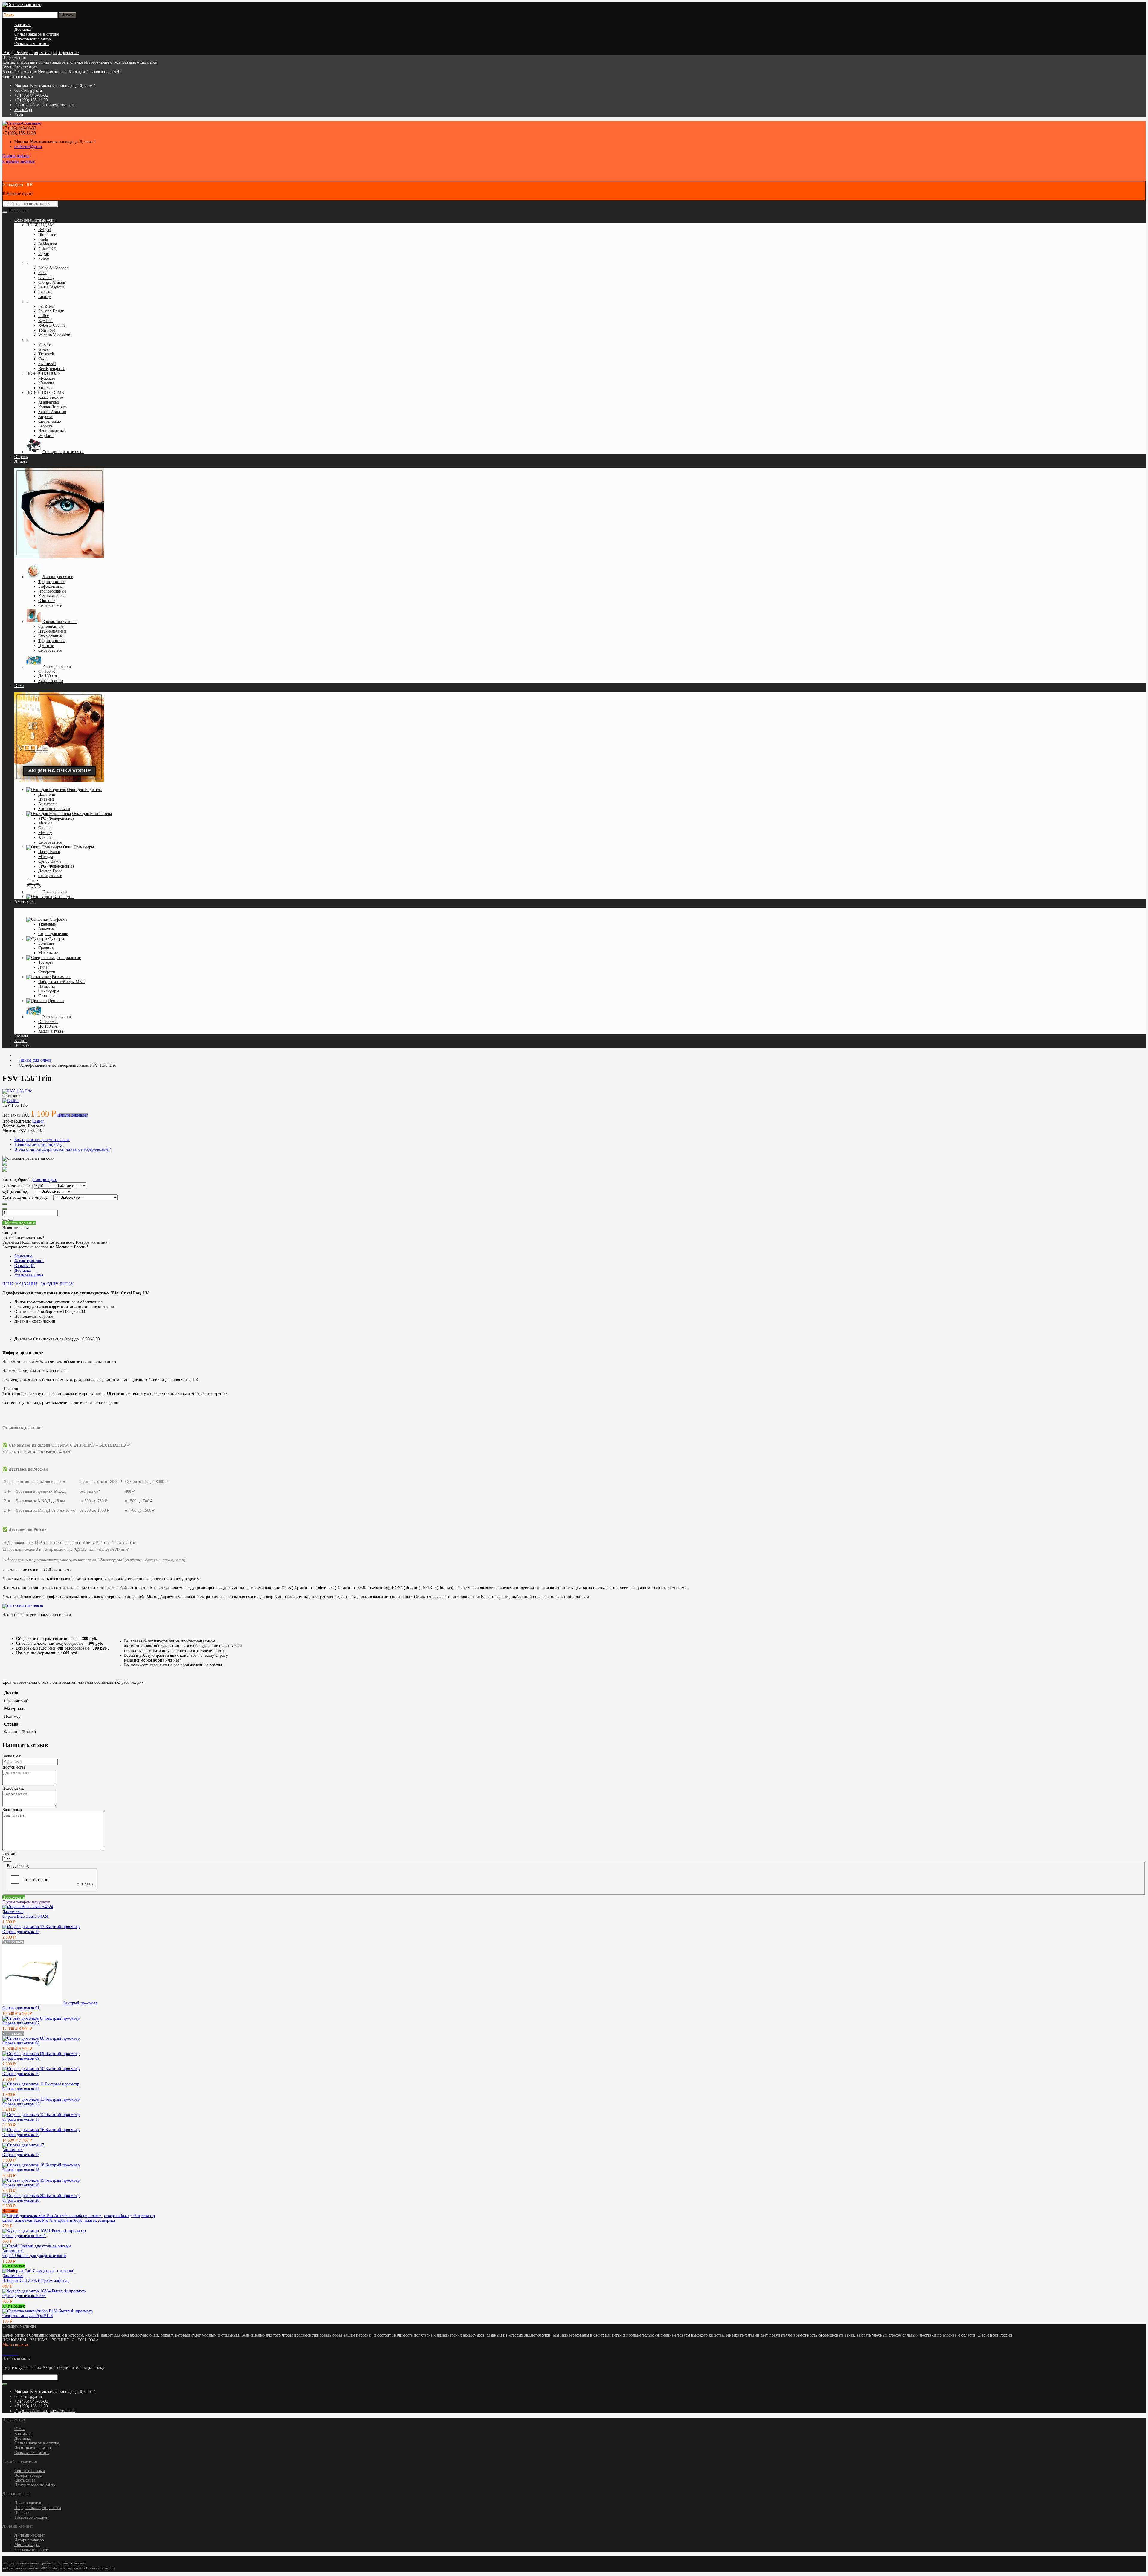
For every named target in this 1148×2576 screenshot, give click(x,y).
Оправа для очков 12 (21, 1932)
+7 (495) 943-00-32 (31, 95)
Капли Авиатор (52, 412)
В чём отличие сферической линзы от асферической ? (63, 1149)
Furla (43, 273)
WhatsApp (23, 110)
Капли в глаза (51, 681)
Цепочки (56, 1001)
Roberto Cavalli (52, 325)
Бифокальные (50, 586)
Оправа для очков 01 (21, 2008)
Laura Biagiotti (51, 287)
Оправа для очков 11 (21, 2089)
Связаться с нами (30, 2471)
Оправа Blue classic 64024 (25, 1916)
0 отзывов (11, 1096)
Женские (46, 383)
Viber (19, 114)
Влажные (46, 929)
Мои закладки (27, 2545)
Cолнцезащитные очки (35, 220)
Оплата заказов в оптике (37, 34)
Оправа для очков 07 (21, 2023)
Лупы (43, 967)
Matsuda (45, 823)
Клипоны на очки (54, 809)
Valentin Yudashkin (54, 335)
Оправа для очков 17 (21, 2155)
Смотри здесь (45, 1180)
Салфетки (58, 919)
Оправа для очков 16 (21, 2135)
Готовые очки (55, 892)
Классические (51, 397)
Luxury (45, 297)
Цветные (46, 646)
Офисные (47, 601)
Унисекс (46, 388)
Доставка (23, 29)
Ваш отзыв (12, 1810)
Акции (20, 1041)
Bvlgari (45, 230)
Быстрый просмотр (62, 1927)
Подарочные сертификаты (38, 2508)
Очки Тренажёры (78, 847)
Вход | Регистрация (20, 67)
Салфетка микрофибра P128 (28, 2316)
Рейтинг (10, 1853)
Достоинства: (14, 1767)
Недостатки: (13, 1788)
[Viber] (16, 2354)
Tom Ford (47, 330)
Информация (14, 58)
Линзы (20, 461)
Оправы (21, 457)
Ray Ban (45, 321)
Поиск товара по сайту (35, 2485)
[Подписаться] (5, 2384)
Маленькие (48, 953)
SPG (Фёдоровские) (56, 818)
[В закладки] (5, 1220)
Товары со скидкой (31, 2517)
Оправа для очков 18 (21, 2170)
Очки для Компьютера (92, 814)
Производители (28, 2503)
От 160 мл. (48, 671)
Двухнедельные (52, 631)
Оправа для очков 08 (21, 2043)
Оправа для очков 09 (21, 2058)
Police (43, 258)
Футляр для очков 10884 (24, 2296)
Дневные (46, 799)
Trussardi (46, 354)
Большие (46, 943)
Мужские (47, 378)
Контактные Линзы (60, 622)
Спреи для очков (53, 934)
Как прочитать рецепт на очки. (42, 1140)
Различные (61, 977)
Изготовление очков (33, 39)
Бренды (21, 1036)
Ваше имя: (12, 1756)
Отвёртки (47, 972)
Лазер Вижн (49, 852)
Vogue (43, 254)
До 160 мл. (48, 676)
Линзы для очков (58, 577)
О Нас (20, 2429)
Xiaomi (45, 837)
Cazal (43, 359)
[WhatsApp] (13, 2354)
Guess (43, 349)
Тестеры (45, 962)
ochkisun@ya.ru (28, 90)
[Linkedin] (11, 2354)
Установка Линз (29, 1275)
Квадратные (49, 402)
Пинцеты (46, 986)
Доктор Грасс (50, 871)
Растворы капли (57, 666)
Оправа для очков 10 (21, 2074)
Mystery (45, 833)
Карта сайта (25, 2480)
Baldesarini (48, 244)
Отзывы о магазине (32, 44)
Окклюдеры (49, 991)
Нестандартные (52, 431)
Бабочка (45, 426)
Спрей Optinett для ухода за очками (34, 2256)
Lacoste (45, 292)
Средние (46, 948)
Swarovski (47, 364)
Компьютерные (52, 596)
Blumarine (47, 235)
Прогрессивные (52, 591)
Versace (45, 345)
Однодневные (51, 626)
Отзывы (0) (25, 1266)
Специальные (69, 958)
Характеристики (29, 1261)
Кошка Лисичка (52, 407)
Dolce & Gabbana (53, 268)
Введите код (18, 1866)
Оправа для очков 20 (21, 2200)
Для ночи (47, 794)
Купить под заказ (19, 1223)
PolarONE (47, 249)
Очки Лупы (64, 897)
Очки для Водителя (84, 790)
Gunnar (45, 828)
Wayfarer (46, 436)
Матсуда (46, 857)
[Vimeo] (8, 2354)
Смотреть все (50, 606)
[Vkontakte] (4, 2354)
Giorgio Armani (52, 282)
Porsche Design (51, 311)
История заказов (53, 72)
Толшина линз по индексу (38, 1145)
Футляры (56, 939)
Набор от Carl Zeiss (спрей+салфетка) (36, 2280)
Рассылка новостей (103, 72)
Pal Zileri (46, 306)
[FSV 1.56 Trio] (17, 1091)
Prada (43, 239)
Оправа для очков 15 (21, 2119)
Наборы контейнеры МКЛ (62, 982)
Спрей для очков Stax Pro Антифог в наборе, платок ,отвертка (59, 2220)
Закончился (13, 1912)
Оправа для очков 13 (21, 2104)
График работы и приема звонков (45, 2411)
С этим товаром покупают (26, 1902)
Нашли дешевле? (73, 1115)
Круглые (46, 417)
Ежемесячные (51, 636)
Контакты (23, 25)
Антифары (48, 804)
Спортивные (49, 421)
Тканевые (47, 924)
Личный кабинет (30, 2535)
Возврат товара (28, 2475)
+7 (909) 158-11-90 (31, 100)
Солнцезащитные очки (63, 452)
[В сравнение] (11, 1220)
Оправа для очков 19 (21, 2185)
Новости (22, 1046)
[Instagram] (6, 2354)
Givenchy (46, 278)
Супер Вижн (50, 861)
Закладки (77, 72)
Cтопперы (47, 996)
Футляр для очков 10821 (24, 2236)
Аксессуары (25, 901)
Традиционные (52, 582)
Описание (23, 1256)
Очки (19, 686)
